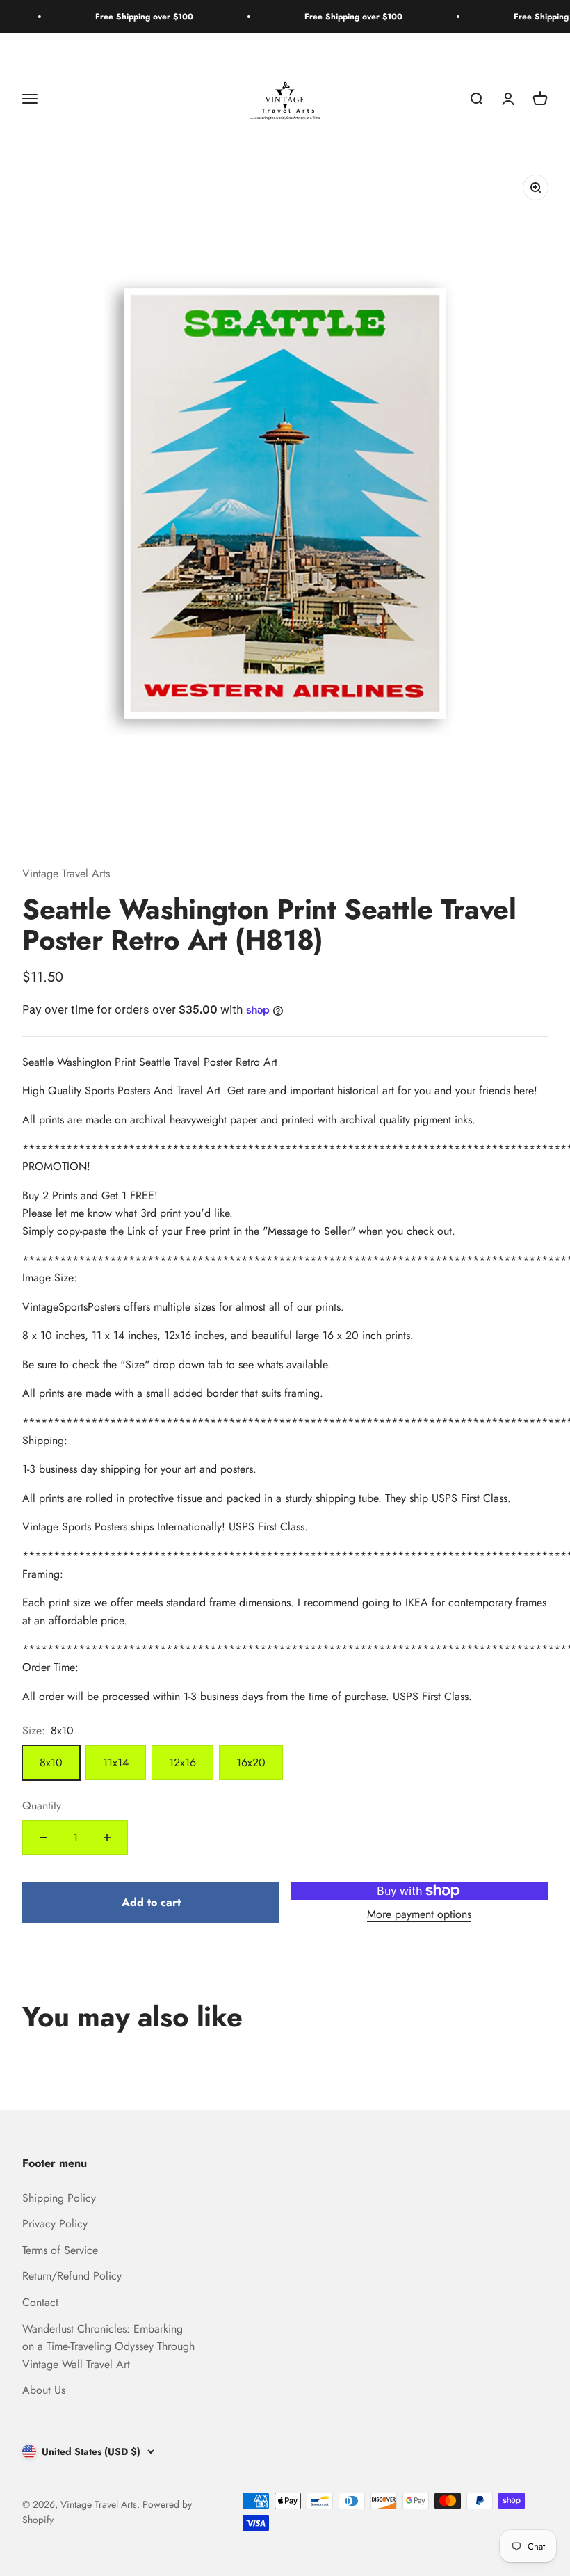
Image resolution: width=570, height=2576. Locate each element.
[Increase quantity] (107, 1837)
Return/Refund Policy (72, 2276)
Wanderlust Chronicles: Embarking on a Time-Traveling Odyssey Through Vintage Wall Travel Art (108, 2346)
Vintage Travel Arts (66, 873)
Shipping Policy (59, 2198)
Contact (40, 2302)
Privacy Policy (55, 2224)
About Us (44, 2390)
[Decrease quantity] (43, 1837)
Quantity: (43, 1806)
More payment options (419, 1914)
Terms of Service (60, 2250)
